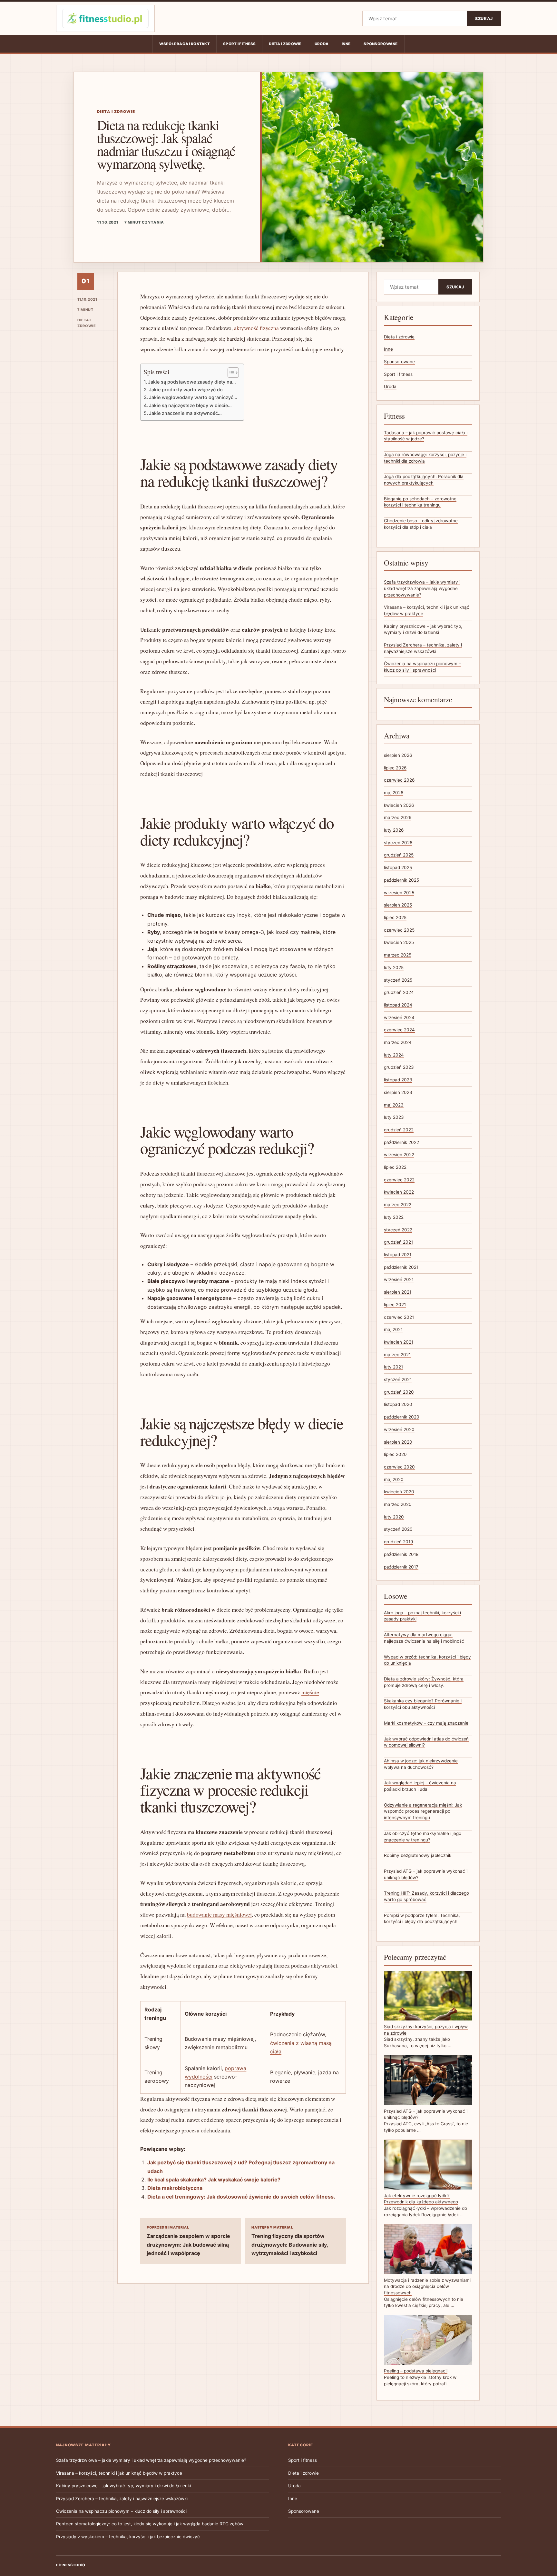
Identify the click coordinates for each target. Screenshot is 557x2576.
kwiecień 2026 (399, 805)
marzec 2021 (397, 1355)
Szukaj (484, 19)
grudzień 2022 (399, 1130)
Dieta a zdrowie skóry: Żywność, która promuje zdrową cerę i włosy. (424, 1682)
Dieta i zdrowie (285, 44)
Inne (346, 44)
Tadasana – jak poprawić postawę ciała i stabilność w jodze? (426, 436)
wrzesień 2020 (399, 1429)
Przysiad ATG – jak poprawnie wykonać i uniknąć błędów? (426, 1874)
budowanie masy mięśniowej (219, 1914)
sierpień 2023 (398, 1092)
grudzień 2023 (399, 1067)
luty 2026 (394, 830)
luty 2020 (394, 1517)
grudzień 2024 (399, 992)
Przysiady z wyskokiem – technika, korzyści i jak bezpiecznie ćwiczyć (128, 2537)
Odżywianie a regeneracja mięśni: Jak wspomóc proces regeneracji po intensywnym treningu (423, 1811)
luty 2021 (393, 1367)
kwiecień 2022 (399, 1192)
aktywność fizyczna (256, 328)
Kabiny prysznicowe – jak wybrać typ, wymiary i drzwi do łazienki (123, 2486)
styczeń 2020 (398, 1529)
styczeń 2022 (398, 1230)
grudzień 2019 (398, 1542)
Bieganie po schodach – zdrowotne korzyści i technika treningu (420, 502)
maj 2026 (394, 793)
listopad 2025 (398, 867)
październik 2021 (401, 1267)
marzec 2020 (398, 1504)
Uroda (322, 44)
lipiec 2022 (395, 1167)
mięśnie (310, 1692)
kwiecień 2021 (399, 1342)
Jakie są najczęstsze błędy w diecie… (190, 405)
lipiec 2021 (395, 1305)
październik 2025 (401, 880)
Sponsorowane (381, 44)
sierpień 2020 (398, 1442)
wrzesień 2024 (399, 1017)
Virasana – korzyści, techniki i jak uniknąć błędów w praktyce (119, 2473)
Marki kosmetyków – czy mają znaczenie (426, 1723)
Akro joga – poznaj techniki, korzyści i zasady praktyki (422, 1616)
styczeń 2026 (398, 843)
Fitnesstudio (71, 2565)
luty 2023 (394, 1117)
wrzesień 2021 (399, 1279)
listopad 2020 (398, 1404)
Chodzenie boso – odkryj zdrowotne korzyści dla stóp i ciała (421, 524)
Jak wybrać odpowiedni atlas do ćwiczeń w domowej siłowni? (426, 1742)
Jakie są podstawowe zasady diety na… (192, 382)
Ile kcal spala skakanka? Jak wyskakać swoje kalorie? (214, 2180)
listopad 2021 (398, 1255)
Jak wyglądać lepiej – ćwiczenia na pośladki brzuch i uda (420, 1786)
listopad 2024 (398, 1005)
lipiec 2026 (395, 768)
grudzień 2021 (398, 1242)
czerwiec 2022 (399, 1180)
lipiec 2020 (395, 1454)
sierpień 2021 (398, 1292)
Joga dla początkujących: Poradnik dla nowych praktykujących (424, 480)
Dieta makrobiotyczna (175, 2188)
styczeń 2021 (398, 1379)
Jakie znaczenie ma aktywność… (185, 413)
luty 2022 (394, 1217)
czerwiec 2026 (399, 780)
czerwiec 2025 (399, 930)
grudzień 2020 (399, 1392)
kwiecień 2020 (399, 1492)
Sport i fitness (239, 44)
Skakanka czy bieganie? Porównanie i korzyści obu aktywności (423, 1704)
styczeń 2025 (398, 980)
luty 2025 (394, 967)
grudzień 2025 (399, 855)
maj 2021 (393, 1329)
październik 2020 (402, 1417)
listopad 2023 (398, 1080)
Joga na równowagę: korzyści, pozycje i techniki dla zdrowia (425, 458)
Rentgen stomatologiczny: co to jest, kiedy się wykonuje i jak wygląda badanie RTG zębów (150, 2524)
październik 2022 (401, 1142)
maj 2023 (394, 1105)
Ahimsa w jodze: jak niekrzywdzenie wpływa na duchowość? (421, 1764)
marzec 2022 (398, 1205)
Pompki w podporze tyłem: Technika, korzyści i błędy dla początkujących (422, 1919)
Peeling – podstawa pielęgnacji (416, 2371)
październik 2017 (401, 1567)
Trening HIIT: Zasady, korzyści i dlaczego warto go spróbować (426, 1896)
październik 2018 (401, 1554)
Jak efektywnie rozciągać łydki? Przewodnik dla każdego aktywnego (421, 2199)
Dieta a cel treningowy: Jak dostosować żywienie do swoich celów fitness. (241, 2197)
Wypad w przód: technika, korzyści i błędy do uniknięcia (427, 1660)
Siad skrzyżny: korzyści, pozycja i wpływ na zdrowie (426, 2030)
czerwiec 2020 (399, 1467)
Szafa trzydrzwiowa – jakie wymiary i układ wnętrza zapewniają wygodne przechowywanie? (422, 588)
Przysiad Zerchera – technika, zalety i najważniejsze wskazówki (122, 2499)
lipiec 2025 (395, 917)
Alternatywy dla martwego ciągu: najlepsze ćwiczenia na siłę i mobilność (424, 1638)
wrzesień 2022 (399, 1155)
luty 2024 (394, 1055)
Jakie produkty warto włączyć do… (188, 390)
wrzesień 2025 (399, 893)
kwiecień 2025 (399, 942)
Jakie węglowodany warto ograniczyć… (193, 397)
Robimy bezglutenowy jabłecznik (418, 1855)
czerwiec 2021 (399, 1317)
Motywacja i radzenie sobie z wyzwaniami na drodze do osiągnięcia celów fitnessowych (427, 2286)
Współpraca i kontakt (185, 44)
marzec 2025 (398, 955)
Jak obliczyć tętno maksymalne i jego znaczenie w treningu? (423, 1837)
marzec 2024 (398, 1042)
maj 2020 (394, 1479)
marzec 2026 (398, 817)
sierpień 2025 (398, 905)
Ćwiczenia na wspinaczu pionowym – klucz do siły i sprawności (121, 2511)
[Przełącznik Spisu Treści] (230, 373)
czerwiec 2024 (399, 1030)
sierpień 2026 (398, 755)
